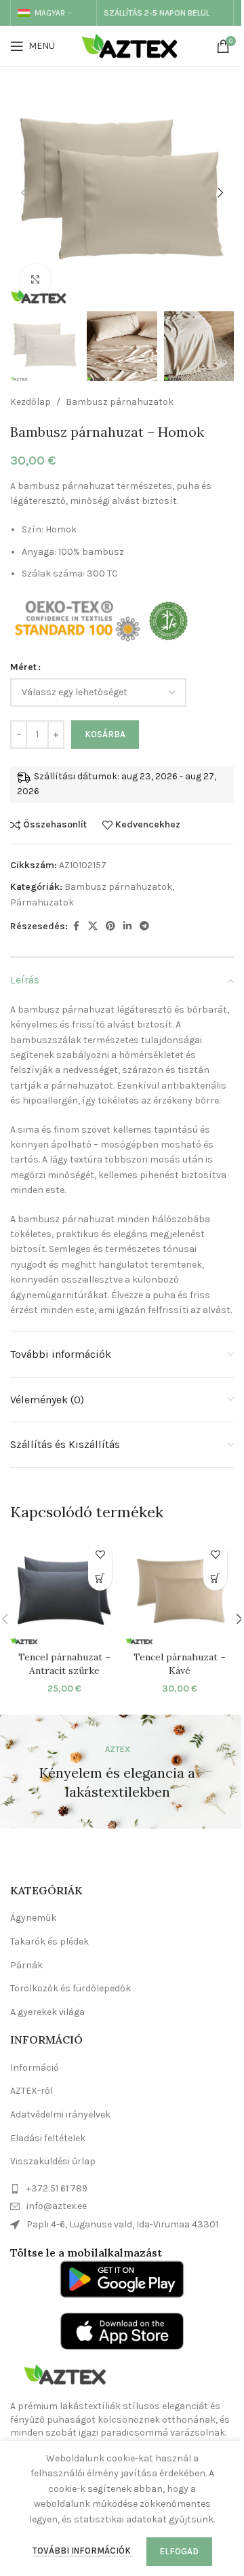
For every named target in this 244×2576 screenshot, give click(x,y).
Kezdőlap (30, 402)
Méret (23, 667)
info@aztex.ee (57, 2206)
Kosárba (105, 734)
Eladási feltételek (48, 2138)
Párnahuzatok (42, 902)
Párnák (26, 1965)
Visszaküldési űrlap (53, 2161)
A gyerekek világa (47, 2012)
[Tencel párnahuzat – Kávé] (180, 1591)
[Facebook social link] (76, 926)
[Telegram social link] (144, 926)
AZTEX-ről (32, 2091)
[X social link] (93, 926)
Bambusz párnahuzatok (120, 402)
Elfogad (179, 2551)
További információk (83, 2551)
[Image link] (64, 2374)
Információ (35, 2068)
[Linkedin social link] (127, 926)
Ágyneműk (33, 1918)
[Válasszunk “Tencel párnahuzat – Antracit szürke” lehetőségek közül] (100, 1579)
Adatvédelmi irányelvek (60, 2114)
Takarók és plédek (49, 1941)
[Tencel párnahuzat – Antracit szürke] (64, 1591)
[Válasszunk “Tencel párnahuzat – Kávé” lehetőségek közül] (215, 1579)
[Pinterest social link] (110, 926)
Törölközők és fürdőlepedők (70, 1988)
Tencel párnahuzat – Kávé (180, 1664)
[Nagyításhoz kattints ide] (36, 279)
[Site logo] (133, 45)
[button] (24, 193)
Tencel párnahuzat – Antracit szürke (64, 1664)
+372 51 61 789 (57, 2188)
